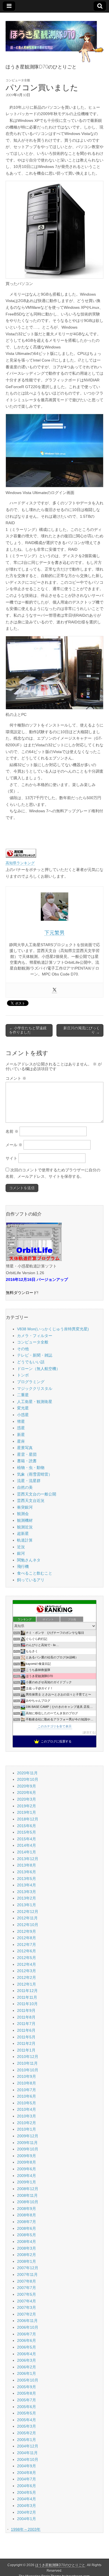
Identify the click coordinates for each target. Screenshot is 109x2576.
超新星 (23, 1533)
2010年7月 (27, 2090)
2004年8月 (27, 2473)
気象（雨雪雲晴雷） (35, 1474)
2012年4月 (27, 1964)
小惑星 (23, 1415)
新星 (21, 1435)
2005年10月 (28, 2380)
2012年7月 (27, 1945)
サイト (11, 1158)
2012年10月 (28, 1925)
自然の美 (25, 1487)
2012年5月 (27, 1958)
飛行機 (23, 1566)
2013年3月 (27, 1892)
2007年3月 (27, 2307)
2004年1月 (27, 2519)
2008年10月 (28, 2202)
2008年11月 (27, 2195)
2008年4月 (27, 2242)
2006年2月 (27, 2367)
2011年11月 (27, 1997)
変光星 (23, 1408)
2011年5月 (26, 2037)
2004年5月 (27, 2492)
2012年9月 (27, 1931)
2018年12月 (28, 1819)
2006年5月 (27, 2347)
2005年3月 (27, 2426)
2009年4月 (27, 2176)
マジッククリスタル (35, 1388)
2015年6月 (27, 1826)
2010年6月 (27, 2096)
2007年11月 (27, 2275)
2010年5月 (27, 2103)
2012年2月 (27, 1977)
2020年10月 (28, 1779)
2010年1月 (27, 2129)
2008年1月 (27, 2261)
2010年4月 (27, 2109)
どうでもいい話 (31, 1362)
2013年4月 (27, 1885)
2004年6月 (27, 2486)
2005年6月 (27, 2407)
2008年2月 (27, 2255)
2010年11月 (27, 2063)
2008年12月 (28, 2189)
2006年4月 (27, 2354)
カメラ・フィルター (35, 1336)
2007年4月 (27, 2301)
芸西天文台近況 (31, 1501)
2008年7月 (27, 2222)
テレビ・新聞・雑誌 (35, 1355)
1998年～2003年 (26, 2529)
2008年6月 (27, 2228)
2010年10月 (28, 2070)
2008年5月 (27, 2235)
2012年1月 (27, 1984)
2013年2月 (27, 1898)
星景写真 (25, 1448)
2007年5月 (27, 2294)
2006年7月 (27, 2334)
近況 (21, 1547)
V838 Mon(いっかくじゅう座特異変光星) (53, 1329)
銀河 (21, 1553)
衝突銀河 (25, 1507)
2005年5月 (27, 2413)
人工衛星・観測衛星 (35, 1402)
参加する (89, 1732)
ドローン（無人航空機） (39, 1369)
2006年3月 (27, 2360)
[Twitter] (54, 990)
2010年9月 (27, 2076)
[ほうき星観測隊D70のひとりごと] (54, 39)
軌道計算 (25, 1540)
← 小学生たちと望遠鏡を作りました (28, 1030)
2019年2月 (27, 1806)
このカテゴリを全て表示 (55, 1726)
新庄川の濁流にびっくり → (82, 1030)
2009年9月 (27, 2156)
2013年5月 (27, 1879)
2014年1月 (27, 1852)
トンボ (23, 1375)
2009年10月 (28, 2149)
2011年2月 (26, 2043)
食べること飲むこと (35, 1573)
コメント (16, 1078)
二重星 (23, 1395)
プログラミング (31, 1382)
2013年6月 (27, 1872)
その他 (23, 1349)
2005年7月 (27, 2400)
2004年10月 (28, 2459)
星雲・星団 (27, 1454)
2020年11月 (27, 1773)
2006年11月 (27, 2321)
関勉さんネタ (29, 1560)
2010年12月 (28, 2057)
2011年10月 (27, 2004)
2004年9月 (27, 2466)
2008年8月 (27, 2215)
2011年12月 (27, 1991)
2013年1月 (27, 1905)
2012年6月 (27, 1951)
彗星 (21, 1421)
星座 (21, 1441)
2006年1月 (27, 2373)
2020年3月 (27, 1799)
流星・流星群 (29, 1481)
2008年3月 (27, 2248)
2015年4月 (27, 1839)
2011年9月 (26, 2010)
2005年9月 (27, 2387)
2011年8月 (26, 2017)
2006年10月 (28, 2327)
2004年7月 (27, 2479)
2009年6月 (27, 2169)
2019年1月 (27, 1812)
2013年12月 (28, 1859)
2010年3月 (27, 2116)
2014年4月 (27, 1845)
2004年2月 (27, 2512)
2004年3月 (27, 2506)
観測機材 (25, 1520)
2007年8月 (27, 2281)
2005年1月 (27, 2440)
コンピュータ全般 (18, 80)
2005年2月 (27, 2433)
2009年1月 (27, 2182)
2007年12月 (28, 2268)
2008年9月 (27, 2209)
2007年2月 (27, 2314)
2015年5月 (27, 1832)
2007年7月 (27, 2288)
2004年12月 (28, 2446)
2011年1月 (26, 2050)
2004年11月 (27, 2453)
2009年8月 (27, 2162)
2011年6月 (26, 2030)
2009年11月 (27, 2143)
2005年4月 (27, 2420)
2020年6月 (27, 1792)
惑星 (21, 1428)
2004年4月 (27, 2499)
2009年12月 (28, 2136)
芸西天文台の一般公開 (37, 1494)
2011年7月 (26, 2024)
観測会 (23, 1514)
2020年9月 (27, 1786)
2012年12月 (28, 1912)
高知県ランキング (20, 863)
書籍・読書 (27, 1461)
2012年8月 (27, 1938)
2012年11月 (27, 1918)
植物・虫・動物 (31, 1468)
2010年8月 (27, 2083)
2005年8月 (27, 2393)
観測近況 (25, 1527)
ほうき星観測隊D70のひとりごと (60, 2565)
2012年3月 (27, 1971)
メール (14, 1145)
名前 (12, 1131)
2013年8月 (27, 1865)
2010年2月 (27, 2123)
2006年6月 (27, 2340)
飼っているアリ (31, 1580)
